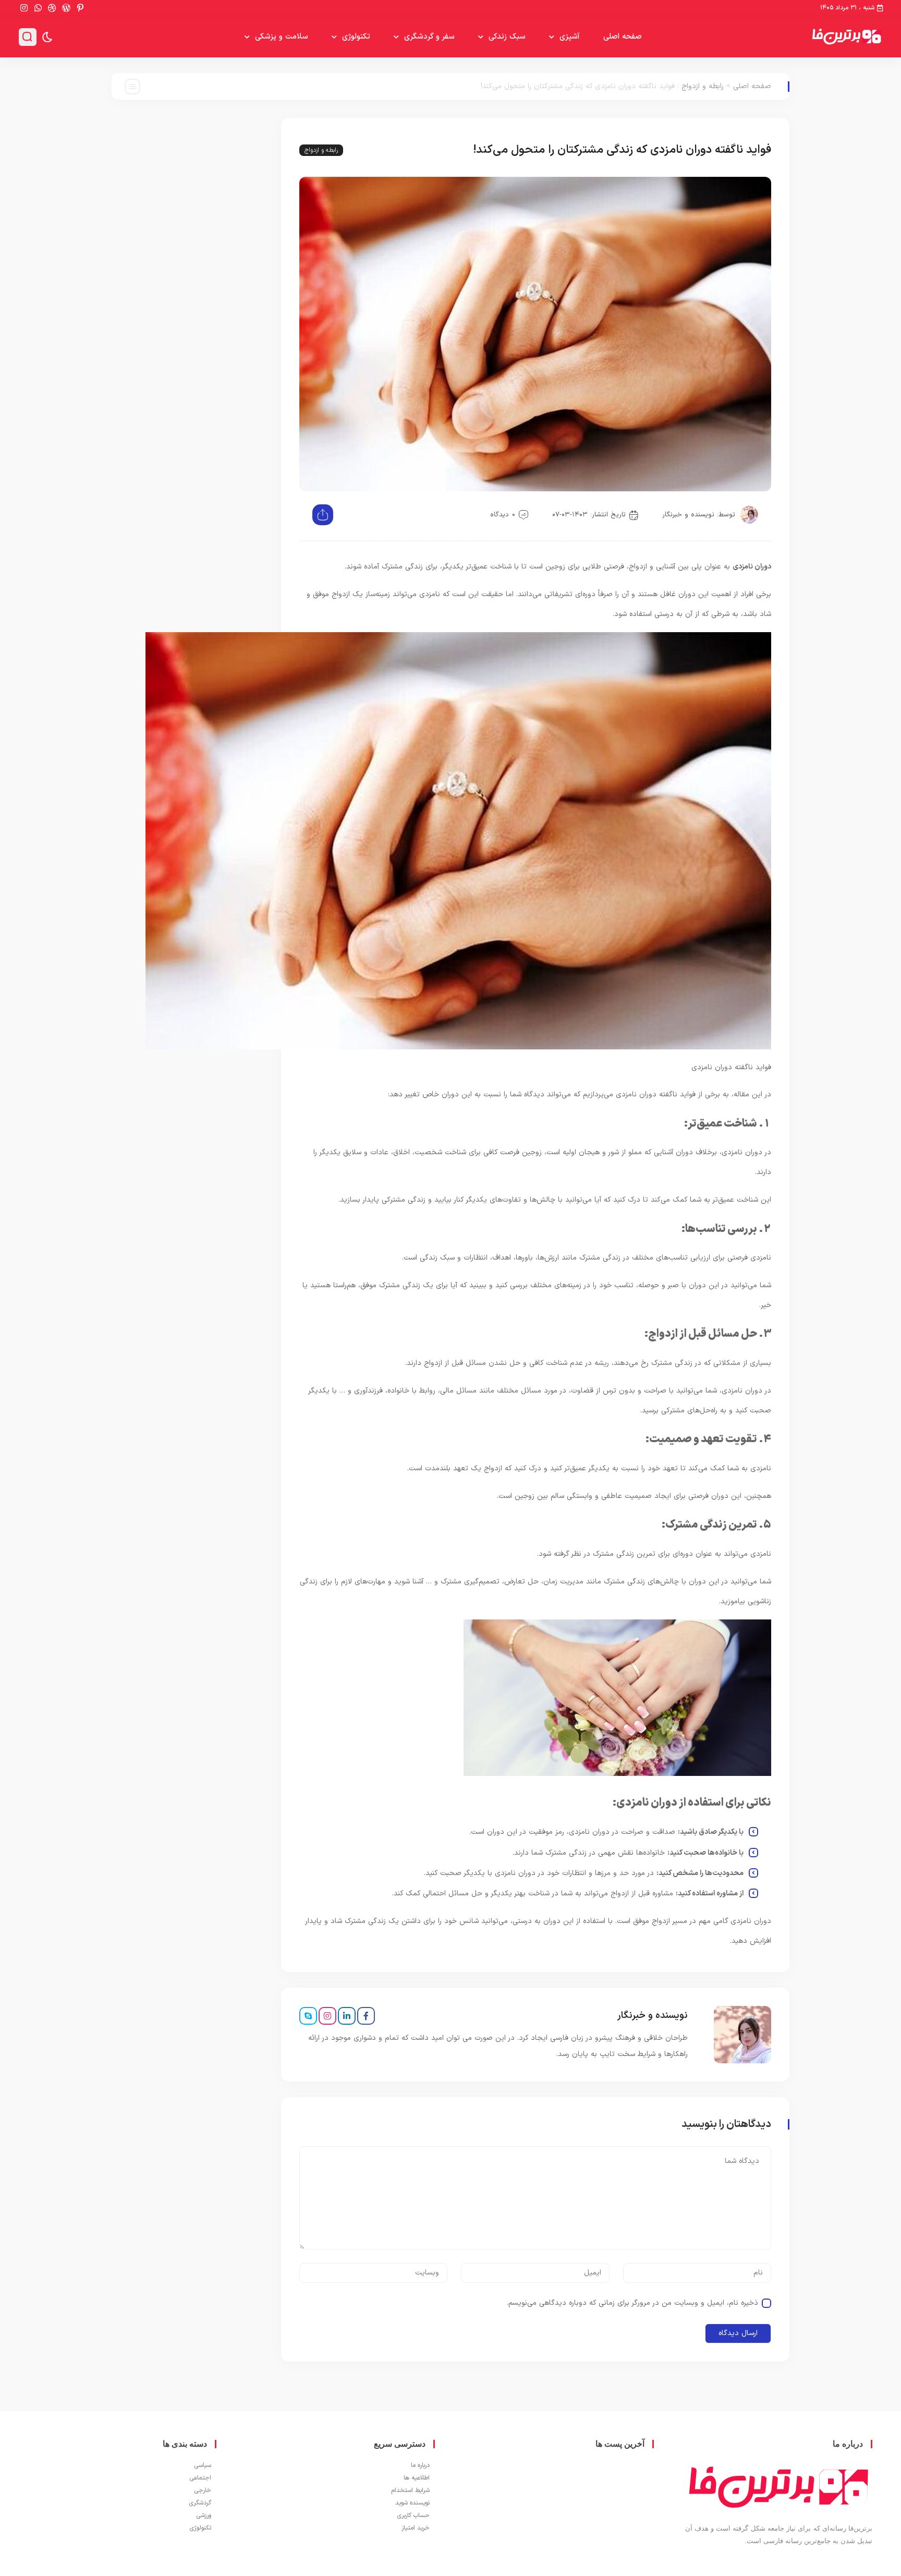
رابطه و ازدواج (703, 86)
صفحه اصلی (623, 37)
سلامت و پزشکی (282, 37)
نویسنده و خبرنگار (688, 515)
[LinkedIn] (347, 2016)
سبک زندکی (507, 37)
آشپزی (570, 37)
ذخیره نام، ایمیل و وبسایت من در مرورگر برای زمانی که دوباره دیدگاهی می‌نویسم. (632, 2303)
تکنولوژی (356, 37)
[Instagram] (327, 2016)
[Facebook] (366, 2016)
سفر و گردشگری (429, 37)
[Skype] (308, 2016)
